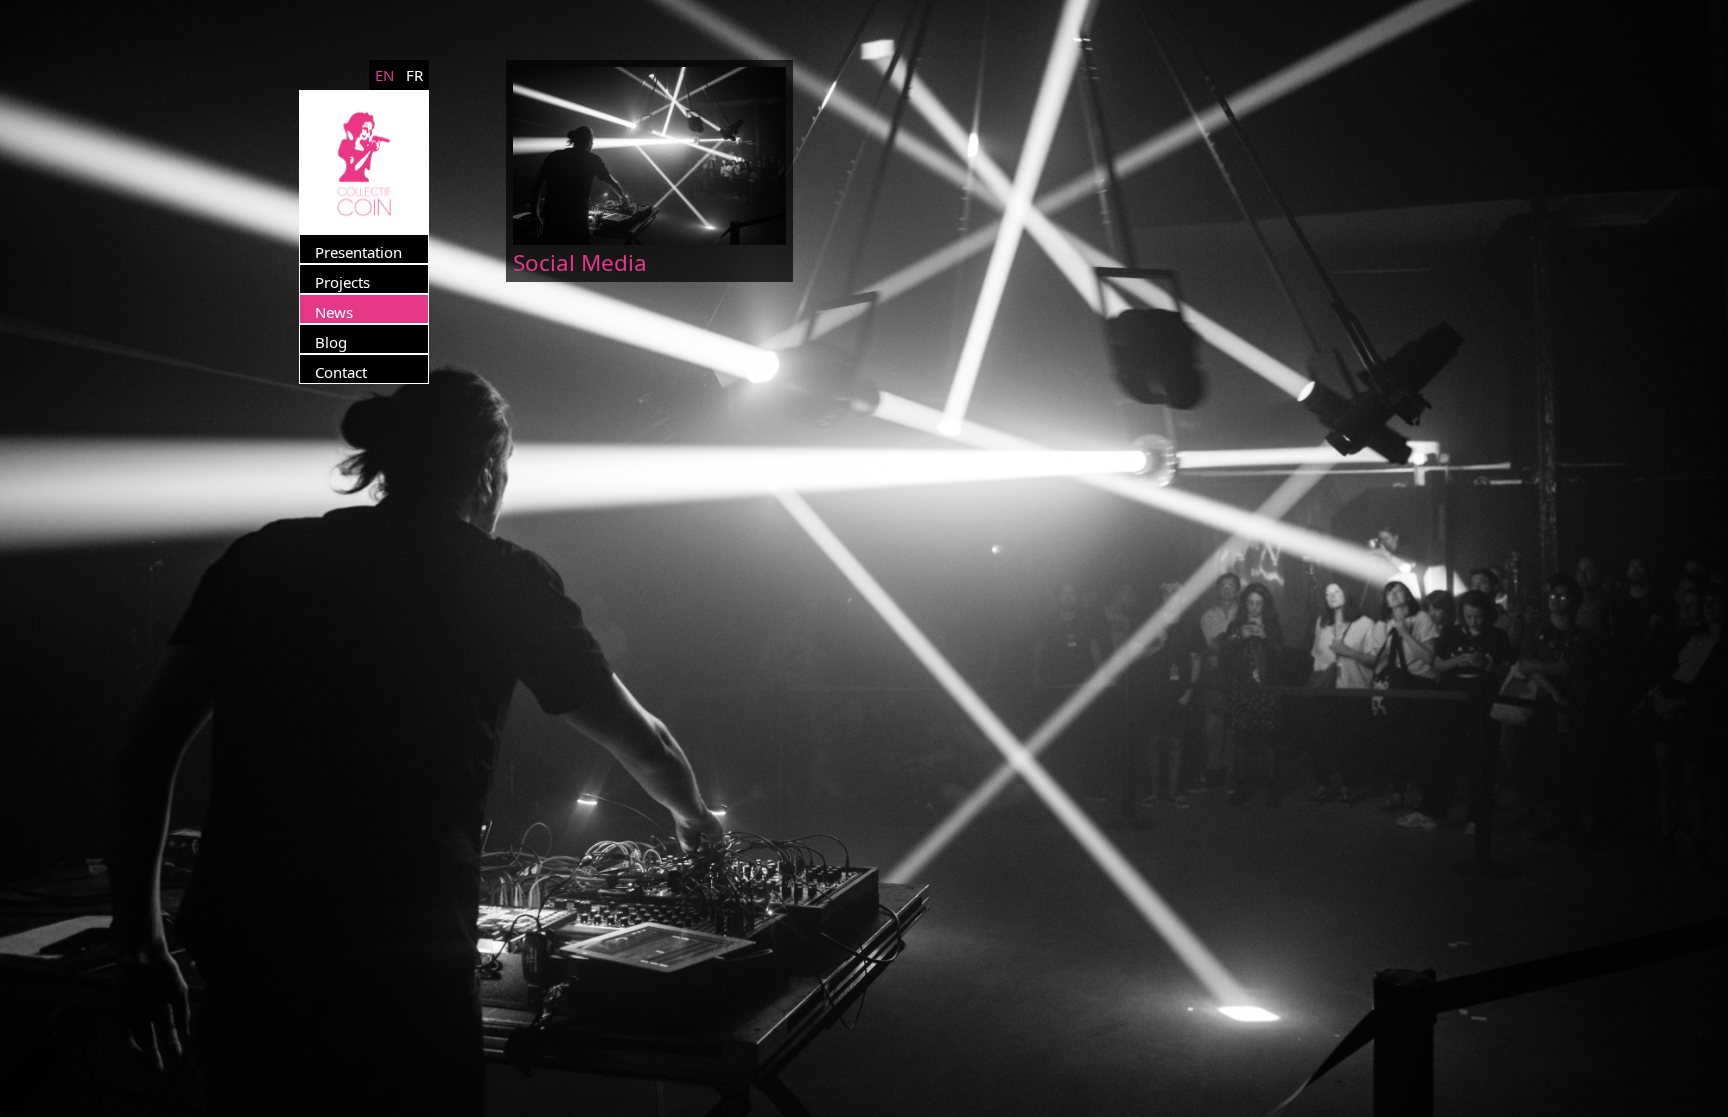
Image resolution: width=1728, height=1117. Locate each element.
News (334, 312)
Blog (331, 342)
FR (414, 75)
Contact (341, 372)
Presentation (358, 252)
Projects (342, 282)
